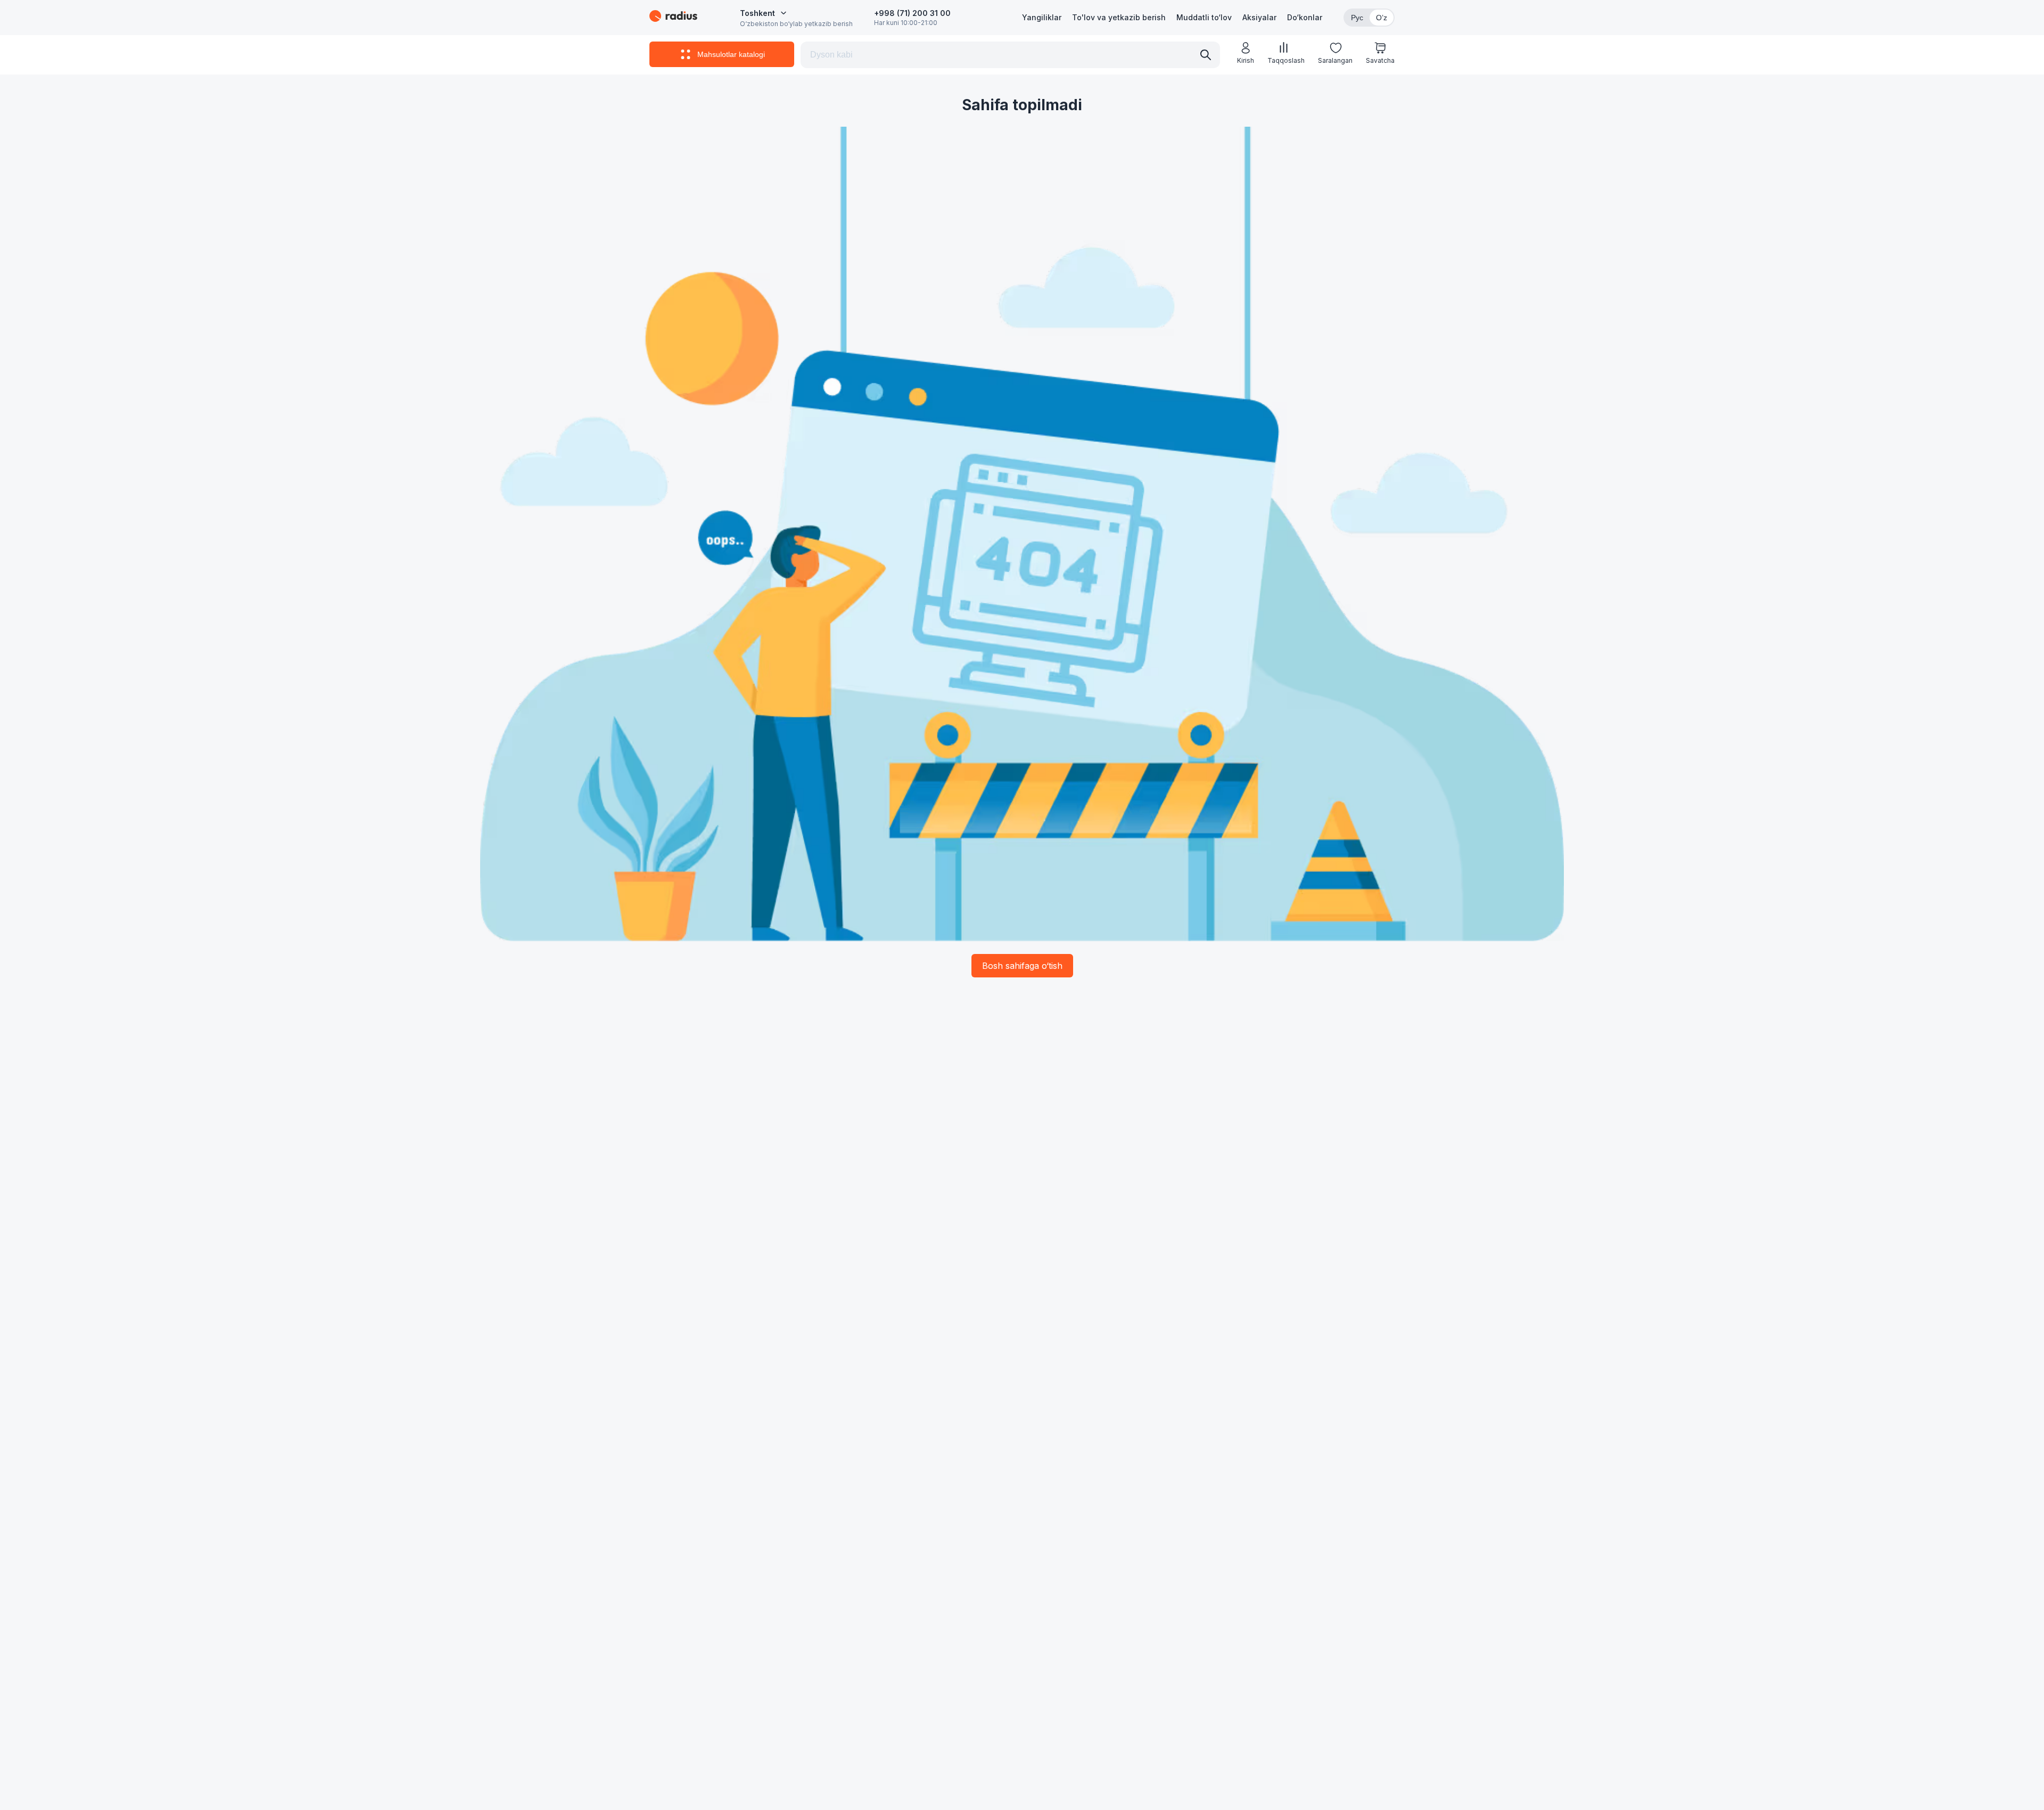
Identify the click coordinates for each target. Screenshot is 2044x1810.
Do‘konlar (1305, 17)
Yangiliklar (1042, 17)
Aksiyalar (1259, 17)
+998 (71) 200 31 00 (912, 13)
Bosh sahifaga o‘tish (1022, 966)
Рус (1357, 18)
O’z (1382, 18)
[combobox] (763, 13)
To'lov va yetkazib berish (1119, 17)
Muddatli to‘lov (1204, 17)
